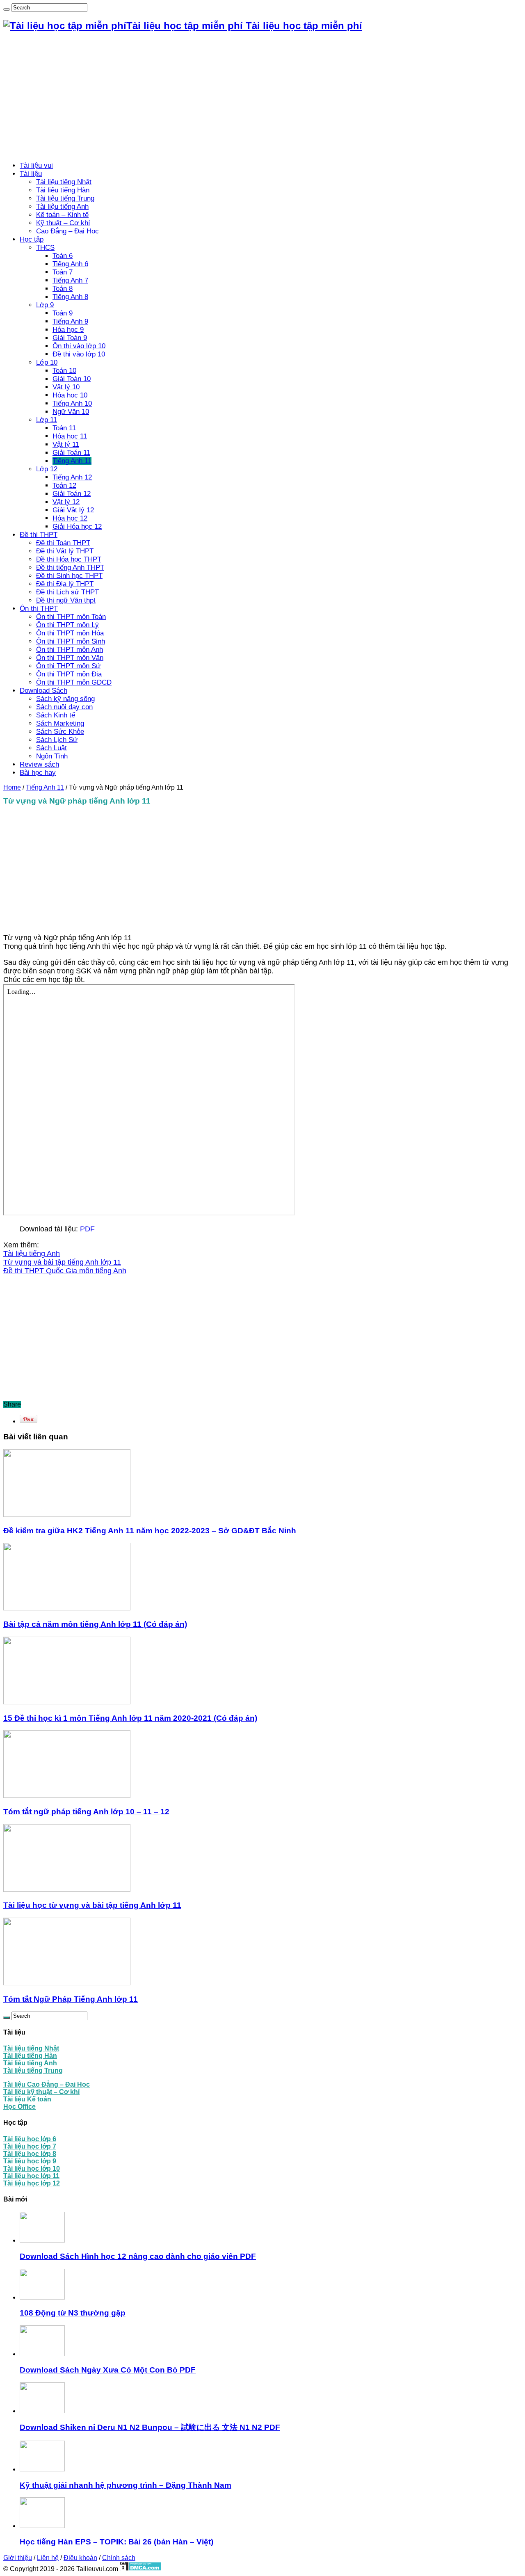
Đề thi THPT (39, 535)
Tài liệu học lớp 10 (32, 2168)
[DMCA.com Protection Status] (140, 2569)
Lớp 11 (47, 420)
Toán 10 (64, 371)
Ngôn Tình (52, 756)
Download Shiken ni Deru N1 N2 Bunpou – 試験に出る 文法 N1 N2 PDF (150, 2427)
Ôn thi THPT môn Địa (69, 674)
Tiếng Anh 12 (72, 477)
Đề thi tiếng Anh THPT (70, 567)
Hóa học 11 (70, 436)
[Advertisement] (262, 97)
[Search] (7, 9)
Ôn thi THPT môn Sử (68, 666)
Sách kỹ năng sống (65, 699)
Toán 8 (63, 289)
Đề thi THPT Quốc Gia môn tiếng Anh (65, 1271)
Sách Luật (51, 748)
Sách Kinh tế (56, 715)
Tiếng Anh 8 (70, 297)
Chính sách (119, 2558)
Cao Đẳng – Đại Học (67, 231)
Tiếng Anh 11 (72, 461)
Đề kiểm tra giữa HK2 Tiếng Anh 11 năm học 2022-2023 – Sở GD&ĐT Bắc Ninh (150, 1531)
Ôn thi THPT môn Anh (70, 650)
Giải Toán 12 (72, 494)
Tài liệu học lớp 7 (30, 2146)
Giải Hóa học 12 (77, 526)
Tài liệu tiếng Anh (62, 207)
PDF (87, 1229)
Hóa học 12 (70, 518)
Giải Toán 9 (70, 338)
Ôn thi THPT (39, 609)
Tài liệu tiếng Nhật (64, 182)
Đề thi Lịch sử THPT (67, 592)
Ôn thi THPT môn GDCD (74, 682)
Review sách (39, 764)
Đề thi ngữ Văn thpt (66, 600)
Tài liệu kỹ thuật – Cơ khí (41, 2092)
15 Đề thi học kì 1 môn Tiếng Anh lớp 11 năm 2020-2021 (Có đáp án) (130, 1718)
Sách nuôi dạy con (64, 707)
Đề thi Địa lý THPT (65, 584)
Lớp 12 (47, 469)
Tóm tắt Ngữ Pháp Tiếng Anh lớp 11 (71, 1999)
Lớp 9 (45, 305)
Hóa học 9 (68, 330)
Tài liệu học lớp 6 (30, 2139)
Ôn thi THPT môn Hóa (70, 633)
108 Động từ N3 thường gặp (73, 2313)
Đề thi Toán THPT (63, 543)
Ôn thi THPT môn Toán (71, 617)
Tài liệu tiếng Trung (65, 198)
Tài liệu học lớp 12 (32, 2183)
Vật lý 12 (66, 502)
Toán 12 (64, 485)
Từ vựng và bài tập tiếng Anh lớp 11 (62, 1262)
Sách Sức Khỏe (60, 732)
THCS (45, 248)
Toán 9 (63, 313)
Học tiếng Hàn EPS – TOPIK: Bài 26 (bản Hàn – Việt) (116, 2542)
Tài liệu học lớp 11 (31, 2176)
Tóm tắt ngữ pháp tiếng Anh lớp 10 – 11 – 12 (86, 1812)
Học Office (19, 2107)
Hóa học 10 (70, 395)
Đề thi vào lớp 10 (79, 354)
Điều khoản (80, 2558)
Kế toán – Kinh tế (62, 215)
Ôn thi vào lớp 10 (79, 346)
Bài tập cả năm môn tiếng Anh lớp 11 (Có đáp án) (95, 1624)
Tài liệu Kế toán (27, 2099)
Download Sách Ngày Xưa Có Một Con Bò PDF (108, 2370)
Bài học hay (38, 773)
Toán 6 (63, 256)
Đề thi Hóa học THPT (69, 559)
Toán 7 (63, 272)
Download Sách (43, 691)
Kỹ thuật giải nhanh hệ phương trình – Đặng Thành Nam (126, 2485)
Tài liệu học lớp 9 (30, 2161)
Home (12, 787)
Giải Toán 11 (71, 453)
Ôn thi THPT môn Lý (67, 625)
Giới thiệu (18, 2558)
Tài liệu (31, 174)
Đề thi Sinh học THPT (69, 576)
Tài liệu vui (36, 166)
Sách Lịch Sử (57, 740)
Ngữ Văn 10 (71, 412)
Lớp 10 (47, 362)
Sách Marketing (60, 723)
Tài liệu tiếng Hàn (63, 190)
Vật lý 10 (66, 387)
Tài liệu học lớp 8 (30, 2154)
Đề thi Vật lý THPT (65, 551)
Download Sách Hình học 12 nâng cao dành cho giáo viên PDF (138, 2256)
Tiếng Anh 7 (70, 280)
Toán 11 (64, 428)
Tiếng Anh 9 (70, 321)
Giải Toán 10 (72, 379)
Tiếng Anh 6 (70, 264)
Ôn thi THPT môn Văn (70, 658)
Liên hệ (48, 2558)
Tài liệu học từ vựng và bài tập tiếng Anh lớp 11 (92, 1905)
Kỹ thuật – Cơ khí (63, 223)
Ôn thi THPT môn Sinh (71, 641)
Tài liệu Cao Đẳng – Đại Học (47, 2084)
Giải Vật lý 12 (73, 510)
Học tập (32, 239)
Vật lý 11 (66, 444)
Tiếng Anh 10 (72, 403)
